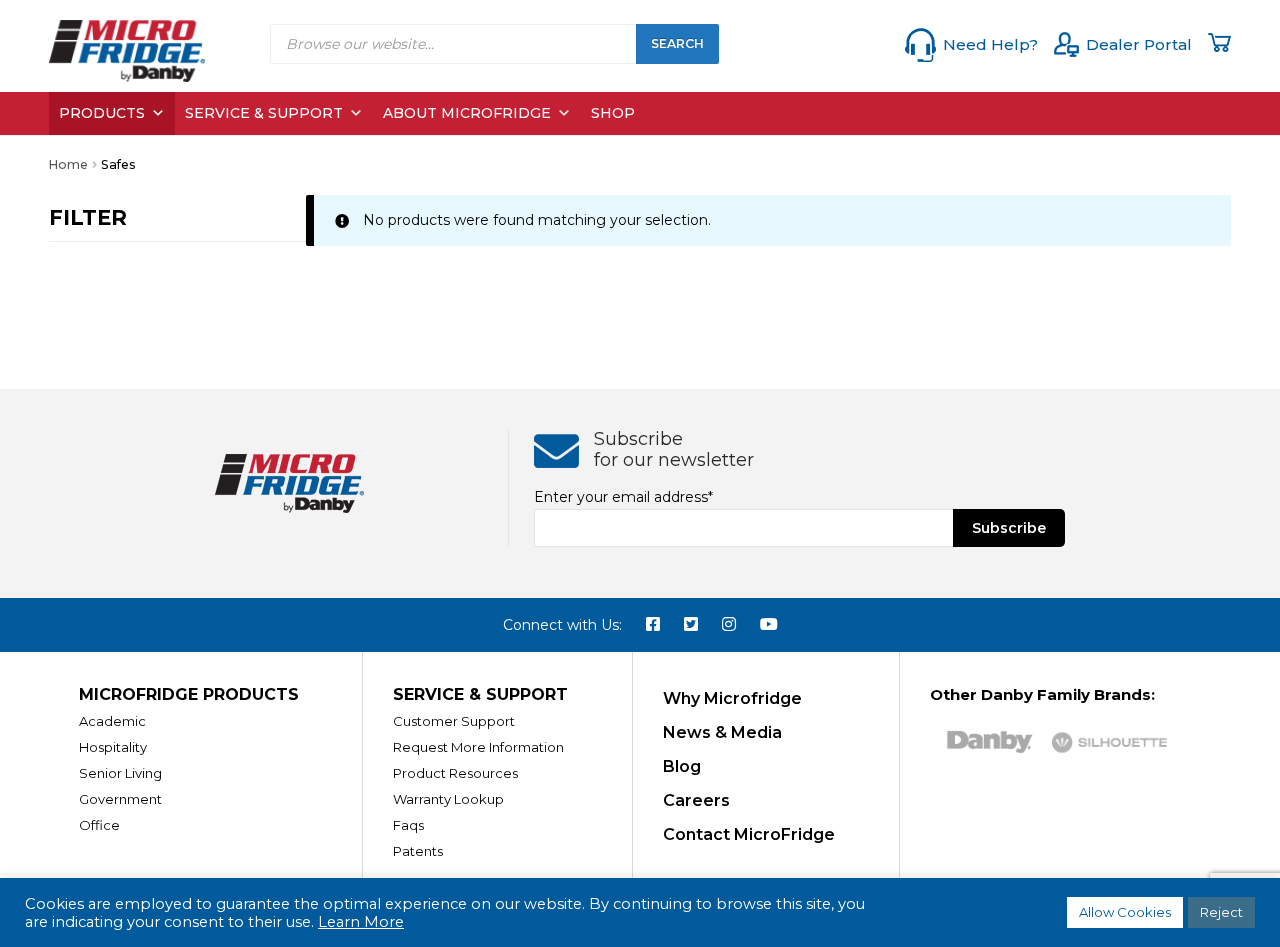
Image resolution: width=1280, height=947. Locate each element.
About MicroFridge (467, 113)
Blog (682, 766)
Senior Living (120, 773)
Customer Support (454, 721)
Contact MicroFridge (749, 834)
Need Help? (990, 44)
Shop (613, 113)
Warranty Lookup (448, 799)
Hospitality (113, 747)
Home (68, 164)
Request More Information (478, 747)
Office (99, 825)
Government (120, 799)
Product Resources (455, 773)
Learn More (361, 922)
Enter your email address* (623, 497)
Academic (112, 721)
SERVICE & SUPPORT (480, 694)
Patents (418, 851)
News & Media (722, 732)
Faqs (408, 825)
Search (677, 43)
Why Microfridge (732, 698)
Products (102, 113)
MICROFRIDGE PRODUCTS (189, 694)
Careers (696, 800)
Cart (1219, 42)
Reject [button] (1221, 912)
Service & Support (264, 113)
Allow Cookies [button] (1125, 912)
